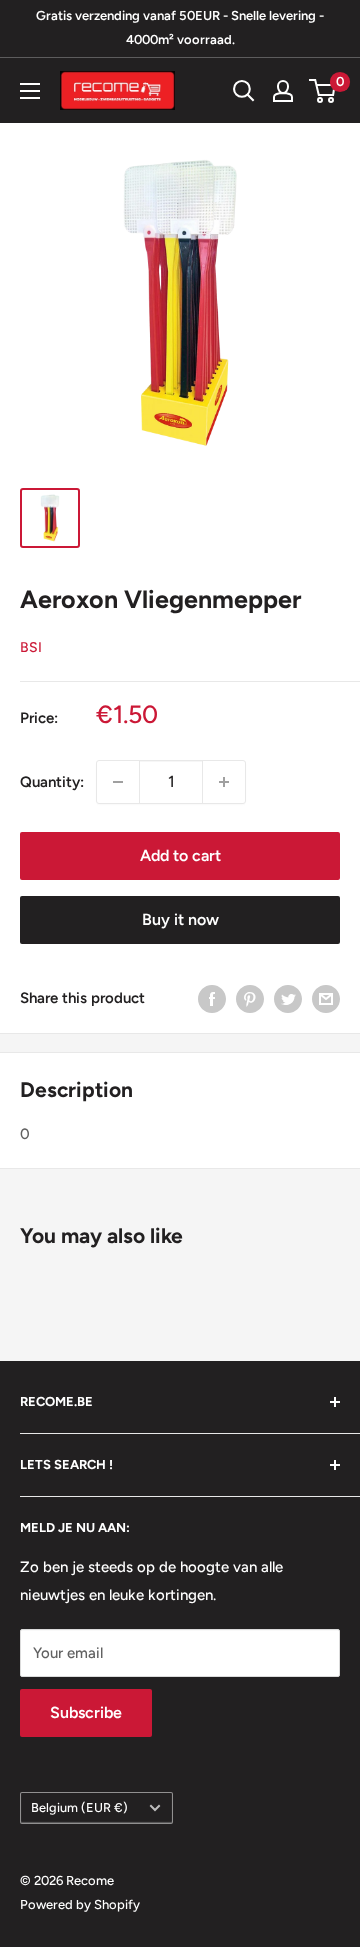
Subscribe (86, 1712)
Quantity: (52, 782)
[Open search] (244, 91)
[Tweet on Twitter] (288, 998)
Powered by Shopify (80, 1904)
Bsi (31, 647)
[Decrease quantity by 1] (118, 782)
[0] (323, 91)
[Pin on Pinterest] (250, 998)
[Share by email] (326, 998)
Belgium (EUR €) (79, 1807)
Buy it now (180, 919)
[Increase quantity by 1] (224, 782)
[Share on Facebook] (212, 998)
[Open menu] (30, 91)
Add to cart (180, 855)
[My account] (283, 91)
